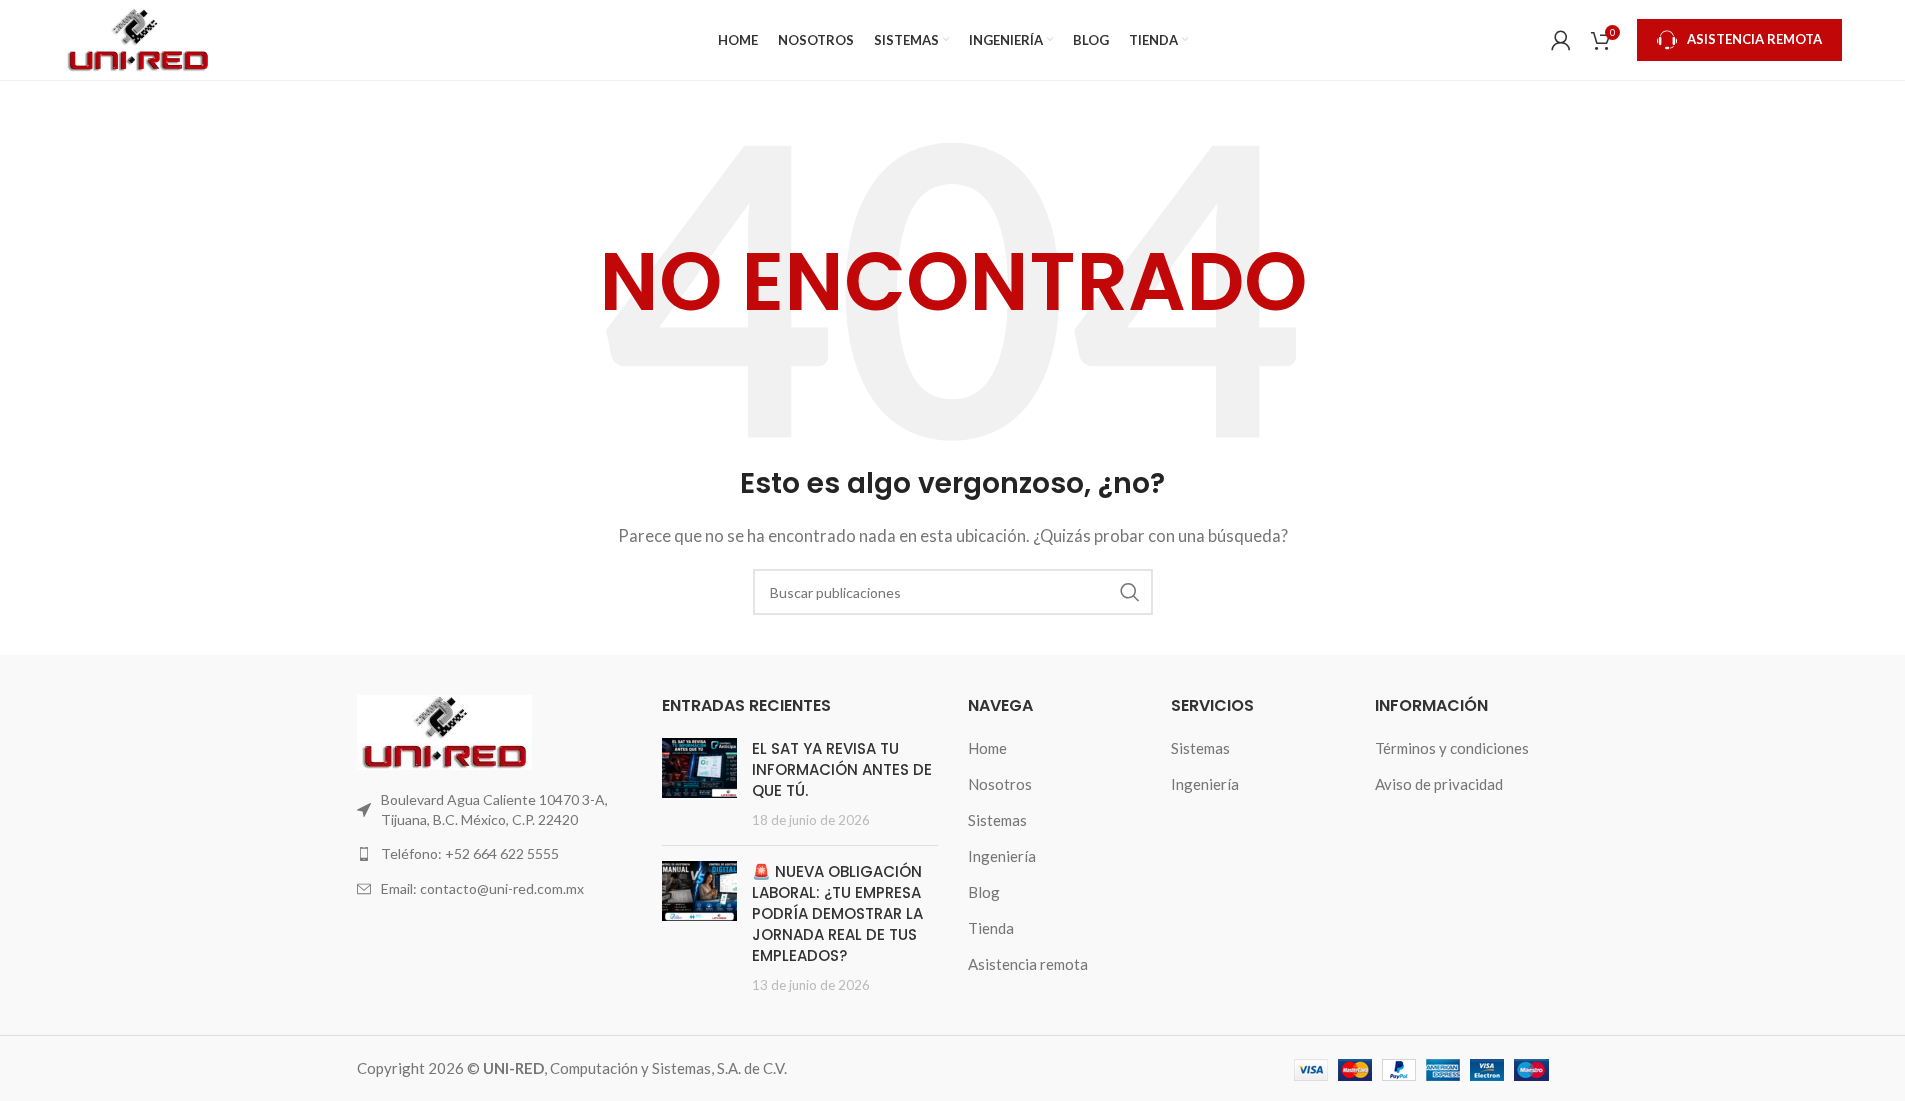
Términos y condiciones (1452, 748)
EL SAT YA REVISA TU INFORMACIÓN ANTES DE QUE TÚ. (842, 769)
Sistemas (997, 820)
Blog (984, 892)
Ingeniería (1002, 856)
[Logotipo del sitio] (138, 38)
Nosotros (1000, 784)
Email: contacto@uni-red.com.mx (482, 888)
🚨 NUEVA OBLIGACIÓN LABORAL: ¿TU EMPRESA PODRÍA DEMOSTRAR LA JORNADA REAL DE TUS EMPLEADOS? (837, 913)
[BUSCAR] (1130, 592)
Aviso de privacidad (1439, 784)
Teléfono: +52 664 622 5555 (470, 853)
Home (987, 748)
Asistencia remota (1028, 964)
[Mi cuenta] (1561, 40)
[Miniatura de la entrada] (699, 784)
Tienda (991, 928)
